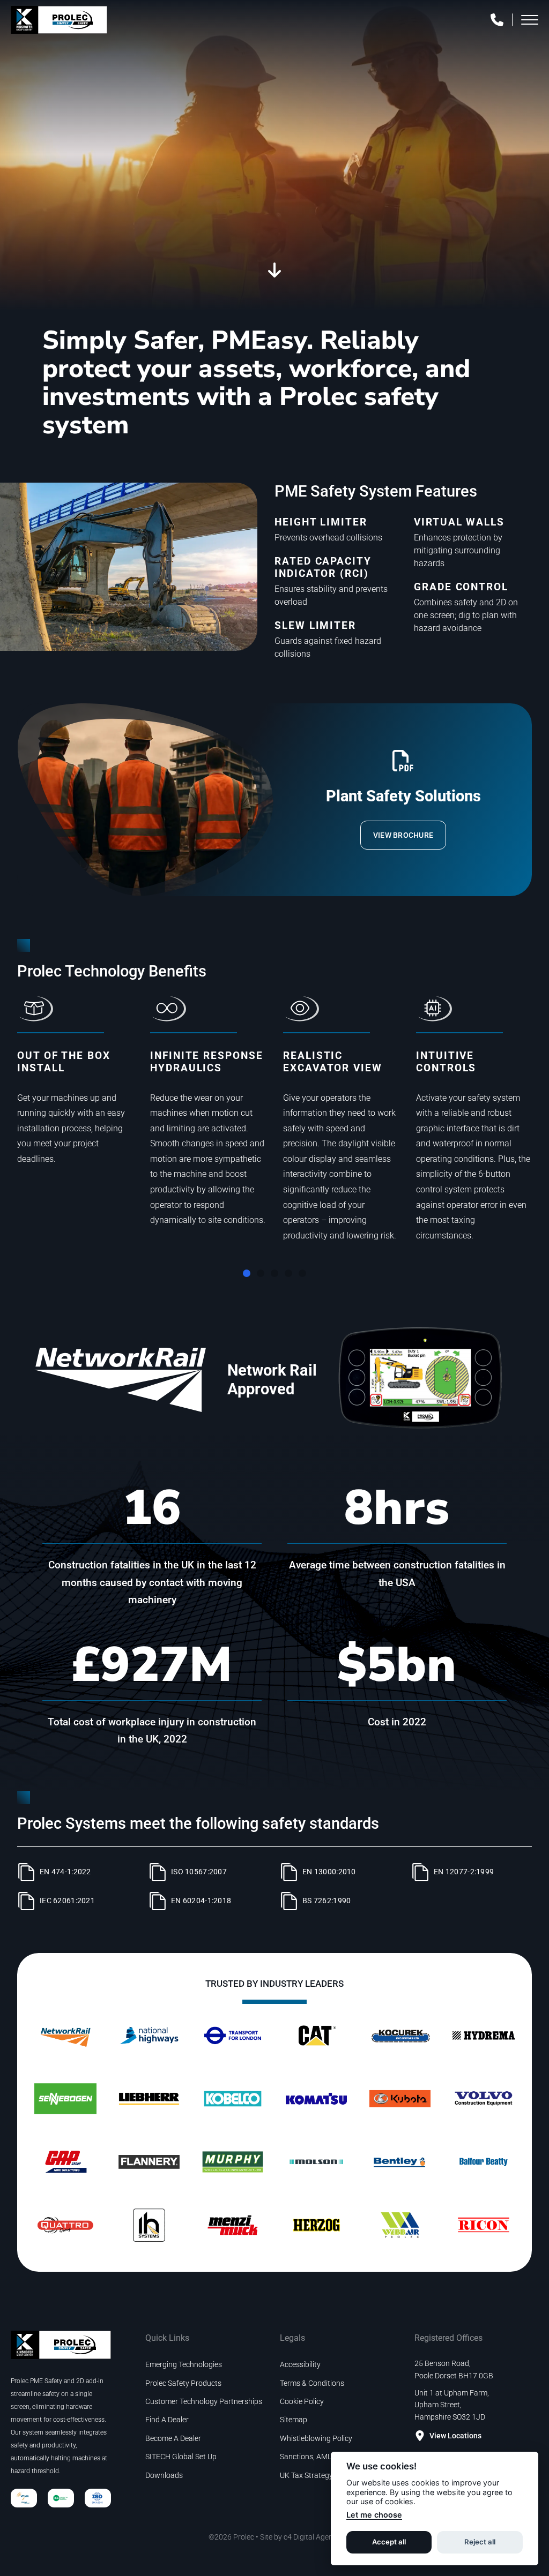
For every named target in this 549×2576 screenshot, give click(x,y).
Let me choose (374, 2515)
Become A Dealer (173, 2438)
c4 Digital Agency (312, 2537)
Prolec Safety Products (183, 2383)
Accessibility (300, 2364)
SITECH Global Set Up (181, 2457)
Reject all (480, 2542)
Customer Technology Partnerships (204, 2401)
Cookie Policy (302, 2401)
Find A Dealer (167, 2420)
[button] (247, 1273)
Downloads (164, 2475)
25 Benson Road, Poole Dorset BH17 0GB (454, 2369)
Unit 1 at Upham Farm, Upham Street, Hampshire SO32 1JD (452, 2405)
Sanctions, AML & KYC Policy (327, 2457)
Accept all (389, 2542)
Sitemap (294, 2420)
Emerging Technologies (184, 2364)
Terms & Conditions (312, 2383)
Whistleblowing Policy (316, 2438)
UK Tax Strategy (306, 2475)
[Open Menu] (530, 20)
